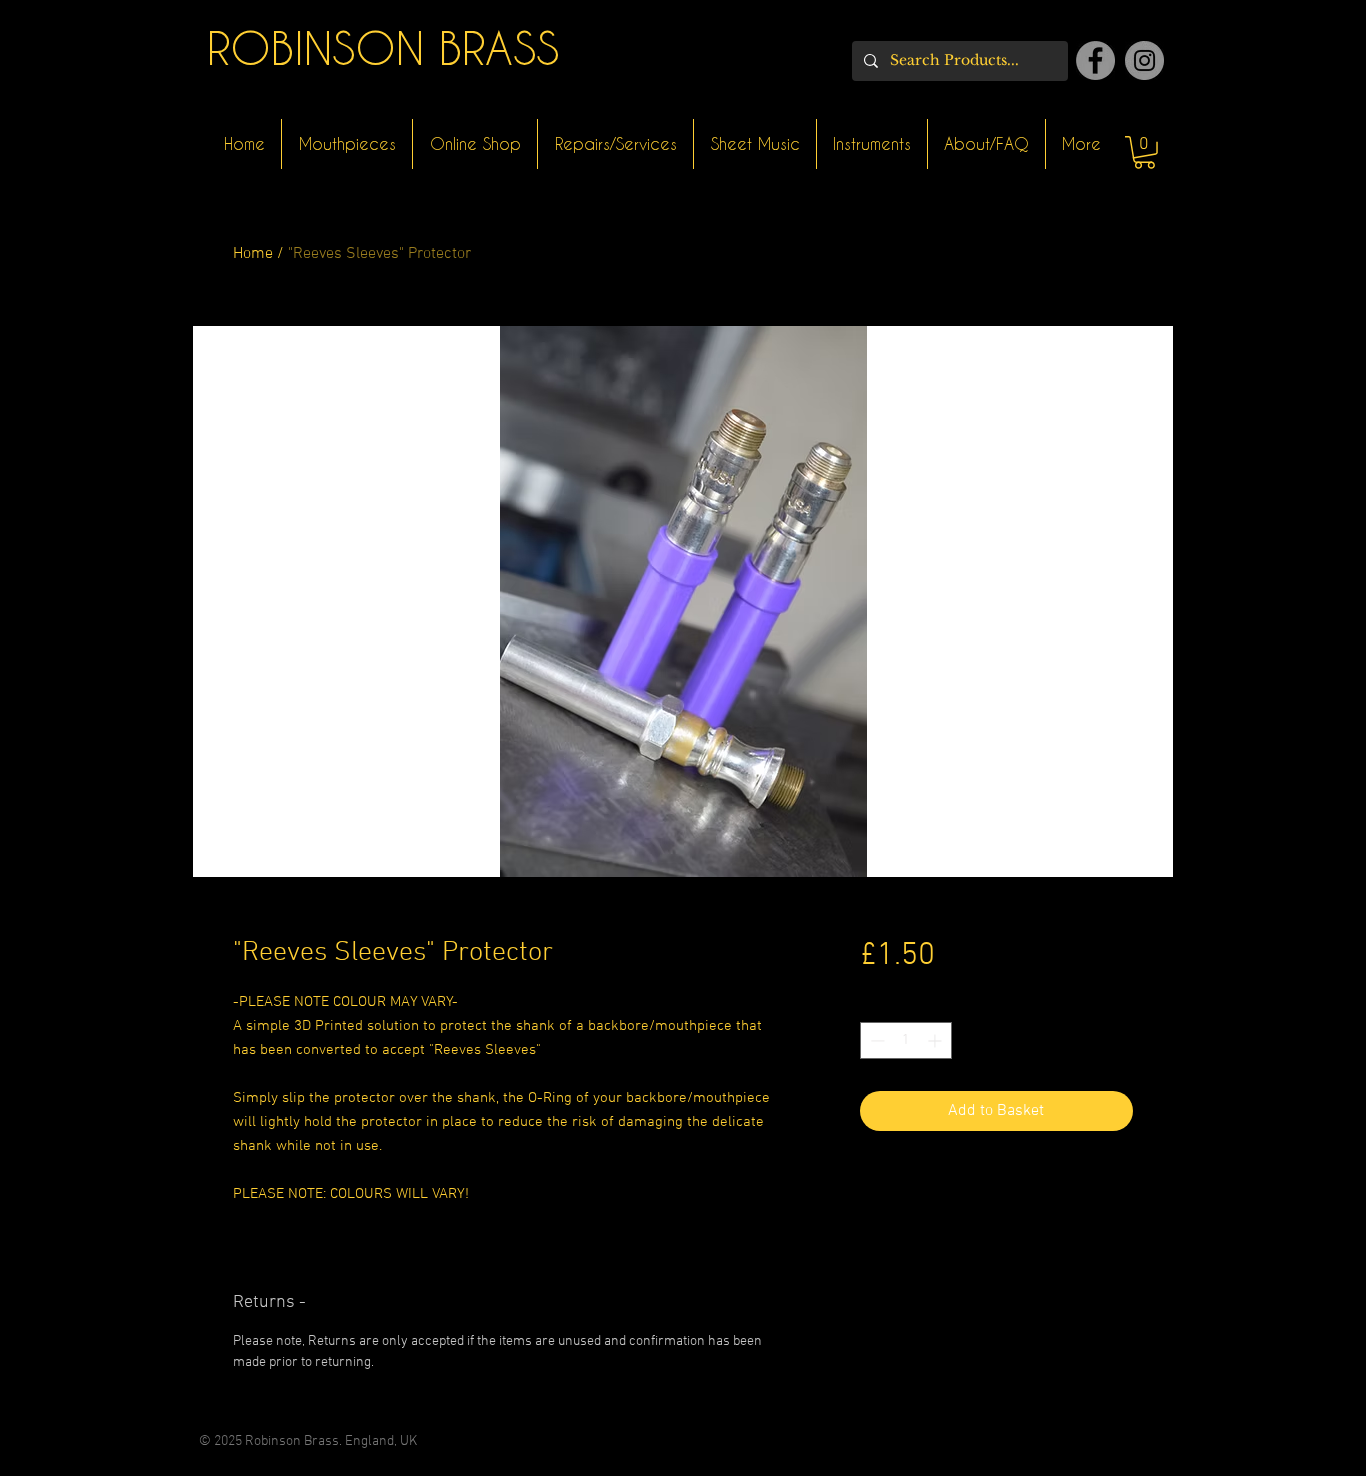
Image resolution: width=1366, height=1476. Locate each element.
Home (253, 254)
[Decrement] (875, 1040)
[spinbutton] (906, 1040)
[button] (1144, 152)
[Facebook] (1095, 60)
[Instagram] (1144, 60)
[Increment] (936, 1040)
